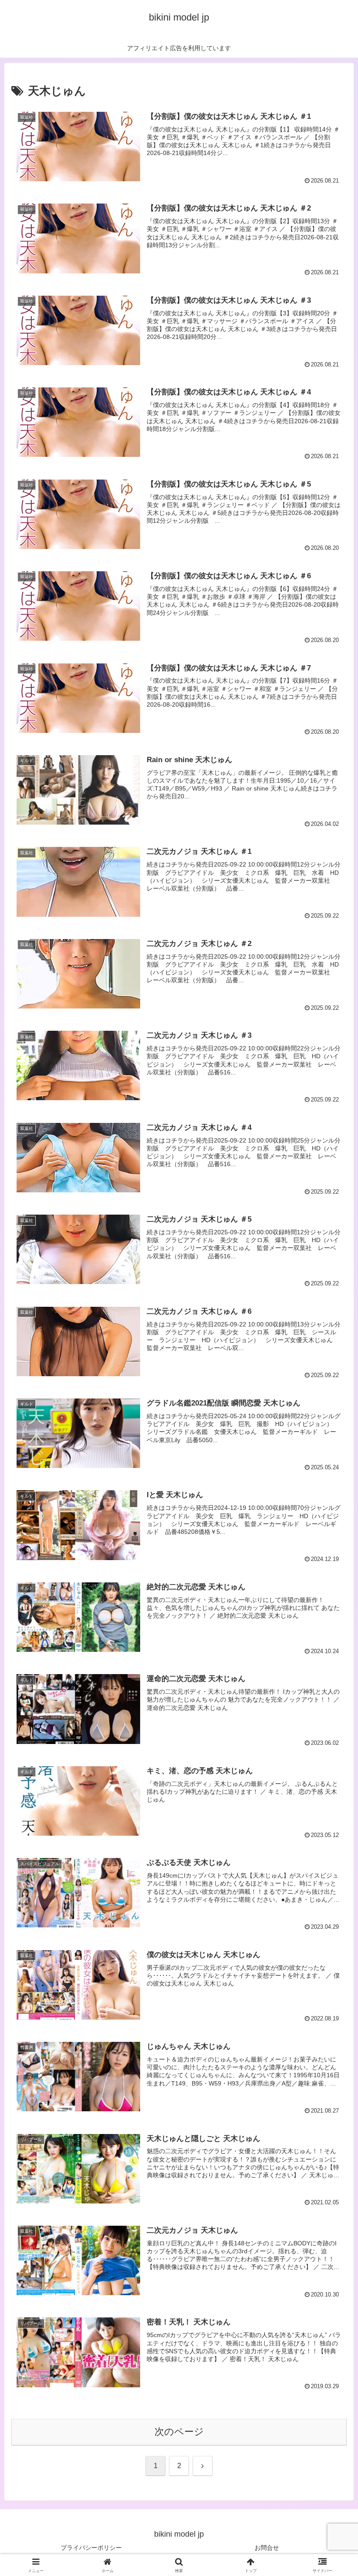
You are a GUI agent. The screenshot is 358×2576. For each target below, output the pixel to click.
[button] (331, 1676)
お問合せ (267, 2548)
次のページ (179, 2432)
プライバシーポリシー (91, 2548)
